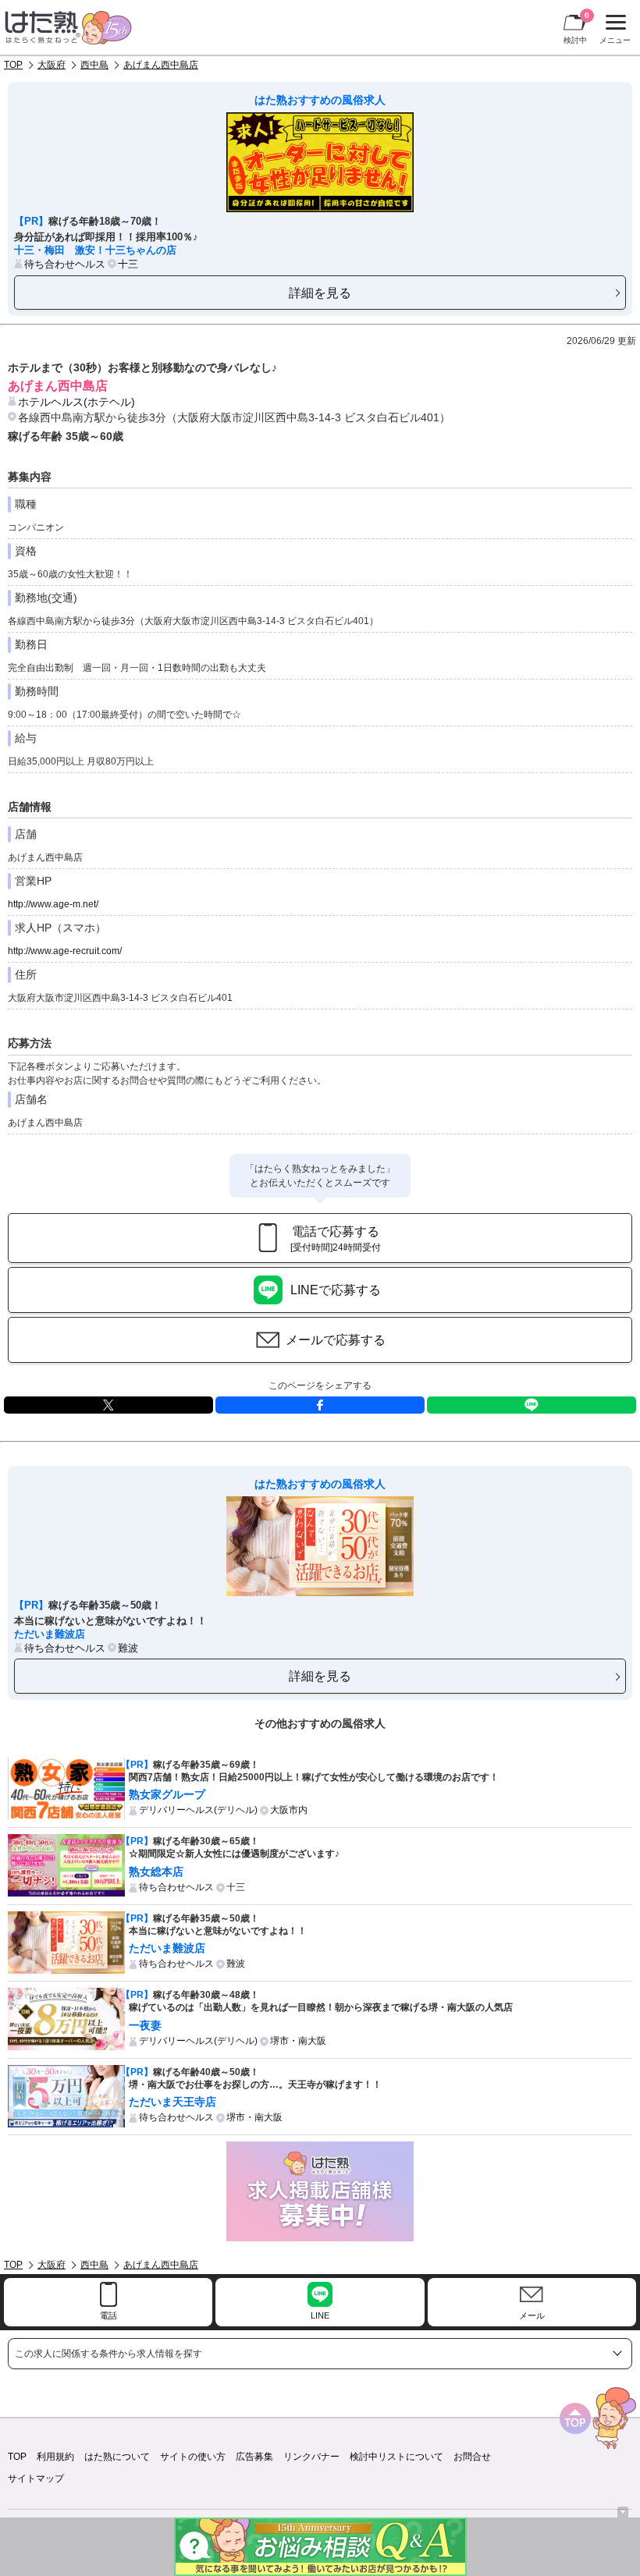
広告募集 (254, 2457)
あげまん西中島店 (161, 65)
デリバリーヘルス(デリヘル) (198, 1810)
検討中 (576, 28)
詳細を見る (320, 293)
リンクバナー (311, 2457)
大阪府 (52, 65)
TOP (13, 65)
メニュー (613, 31)
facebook (320, 1405)
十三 (128, 264)
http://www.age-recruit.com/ (65, 951)
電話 (108, 2315)
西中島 (94, 65)
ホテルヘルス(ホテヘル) (76, 402)
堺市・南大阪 (298, 2041)
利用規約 (55, 2457)
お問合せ (472, 2457)
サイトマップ (36, 2478)
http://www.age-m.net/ (53, 904)
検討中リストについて (396, 2457)
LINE (532, 1405)
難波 (128, 1648)
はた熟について (117, 2457)
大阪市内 (289, 1810)
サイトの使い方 (193, 2457)
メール (532, 2315)
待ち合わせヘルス (65, 264)
